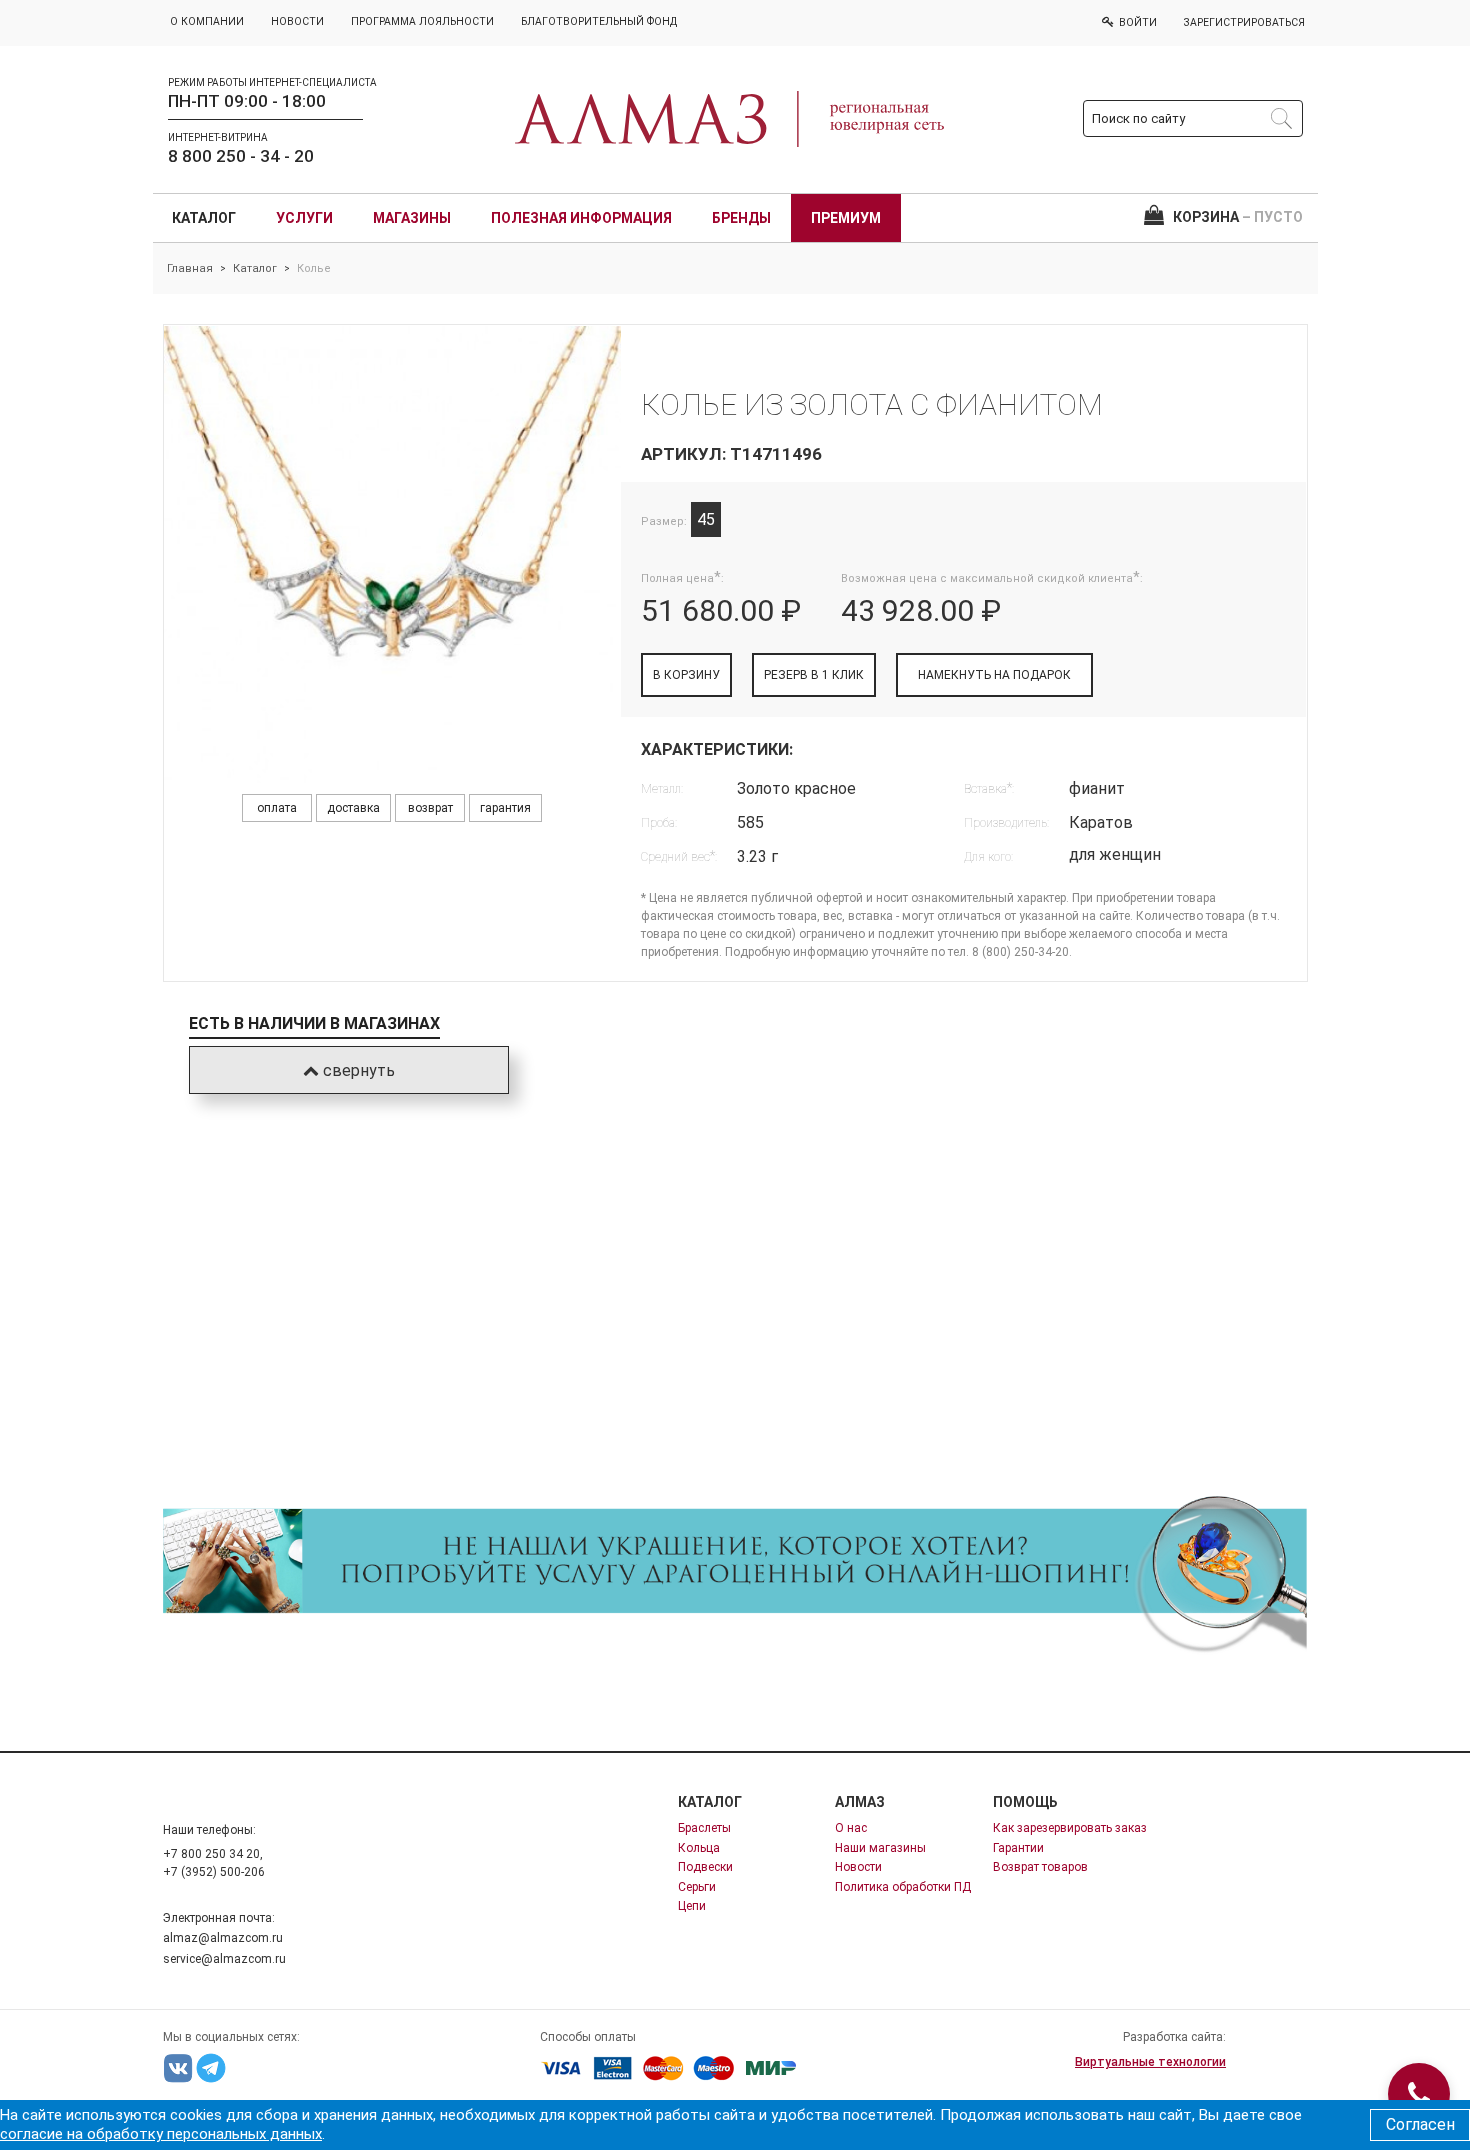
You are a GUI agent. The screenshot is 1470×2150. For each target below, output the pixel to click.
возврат (430, 808)
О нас (851, 1828)
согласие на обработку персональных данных (161, 2134)
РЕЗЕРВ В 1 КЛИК (814, 675)
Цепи (692, 1906)
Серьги (697, 1887)
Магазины (412, 218)
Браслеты (704, 1828)
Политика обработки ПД (903, 1887)
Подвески (705, 1867)
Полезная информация (581, 218)
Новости (858, 1867)
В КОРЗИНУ (686, 675)
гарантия (505, 808)
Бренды (741, 218)
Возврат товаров (1040, 1867)
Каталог (204, 218)
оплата (277, 808)
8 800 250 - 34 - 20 (241, 156)
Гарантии (1018, 1848)
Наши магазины (880, 1848)
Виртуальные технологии (1150, 2062)
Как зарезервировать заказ (1070, 1828)
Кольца (699, 1848)
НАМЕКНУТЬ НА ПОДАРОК (994, 675)
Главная (190, 268)
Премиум (846, 218)
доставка (353, 808)
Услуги (304, 218)
